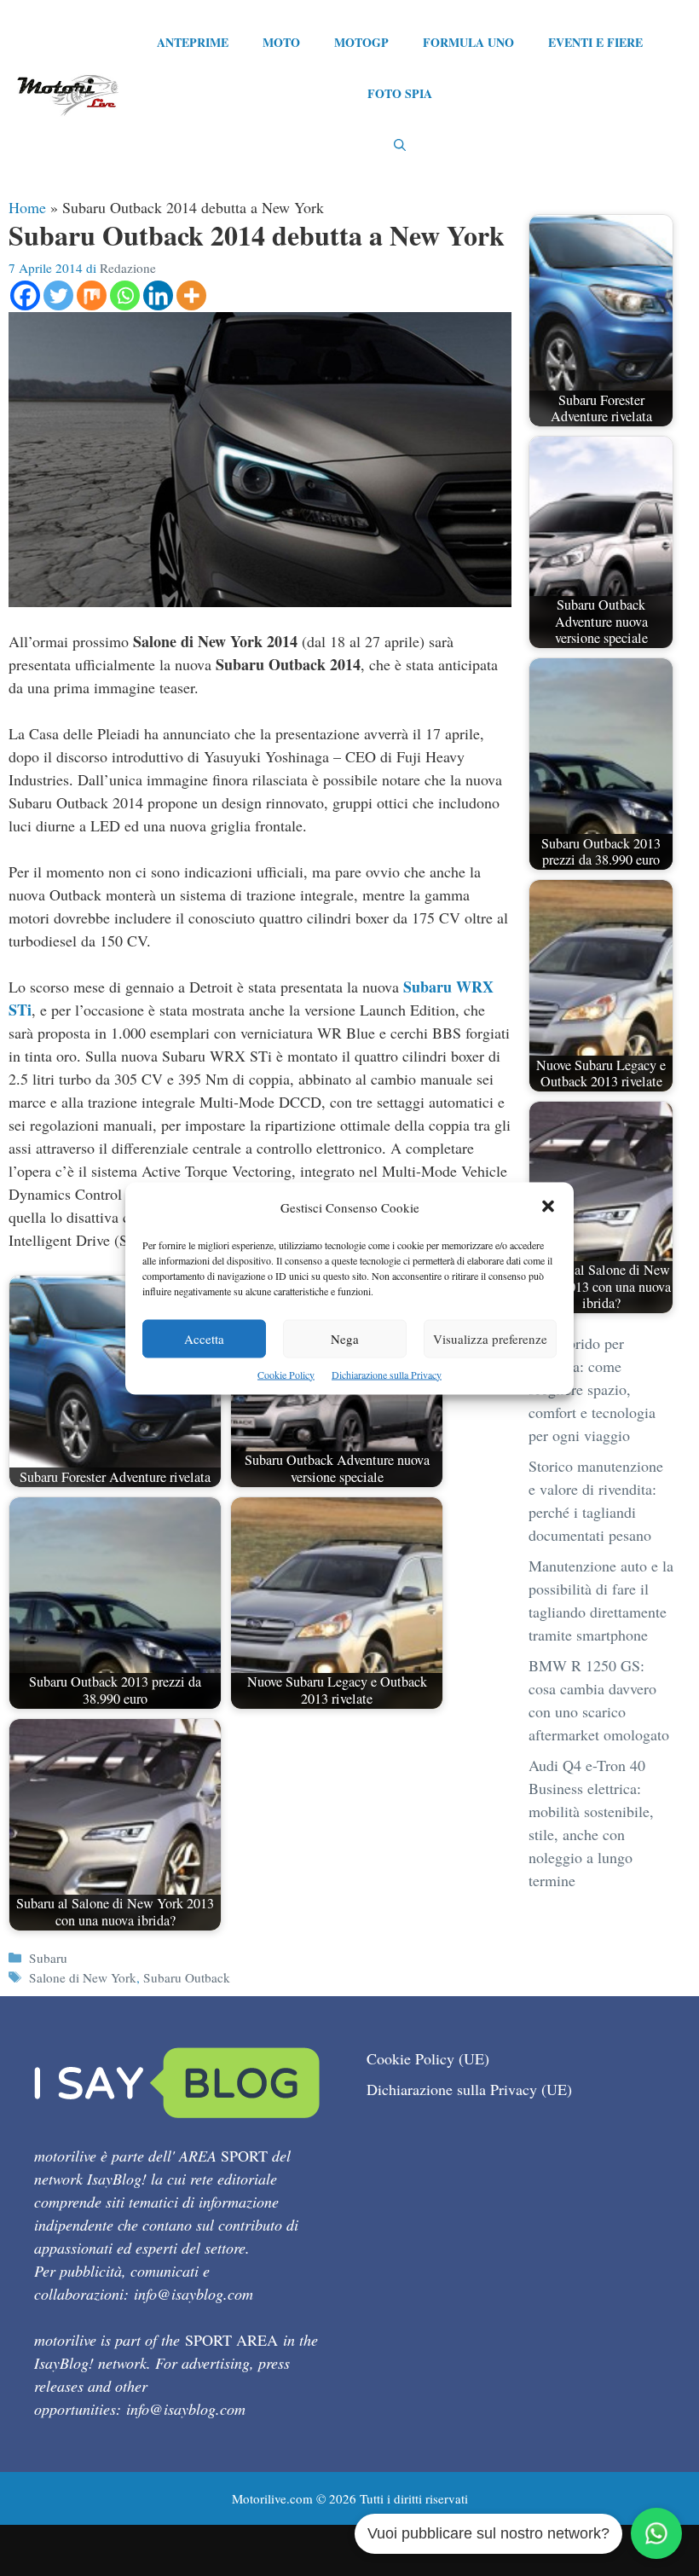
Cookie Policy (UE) (428, 2058)
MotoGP (361, 42)
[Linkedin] (158, 295)
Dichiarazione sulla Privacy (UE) (469, 2089)
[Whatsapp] (125, 295)
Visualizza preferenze (490, 1338)
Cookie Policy (286, 1374)
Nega (345, 1338)
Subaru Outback (187, 1977)
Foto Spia (400, 93)
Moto (281, 42)
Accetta (204, 1338)
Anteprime (193, 42)
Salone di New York (83, 1977)
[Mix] (92, 295)
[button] (548, 1207)
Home (27, 207)
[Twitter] (58, 295)
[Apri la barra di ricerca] (400, 145)
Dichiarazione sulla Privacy (387, 1374)
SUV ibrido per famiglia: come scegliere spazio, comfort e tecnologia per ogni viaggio (592, 1389)
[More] (191, 295)
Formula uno (468, 42)
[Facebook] (25, 295)
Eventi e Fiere (595, 42)
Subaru (48, 1958)
